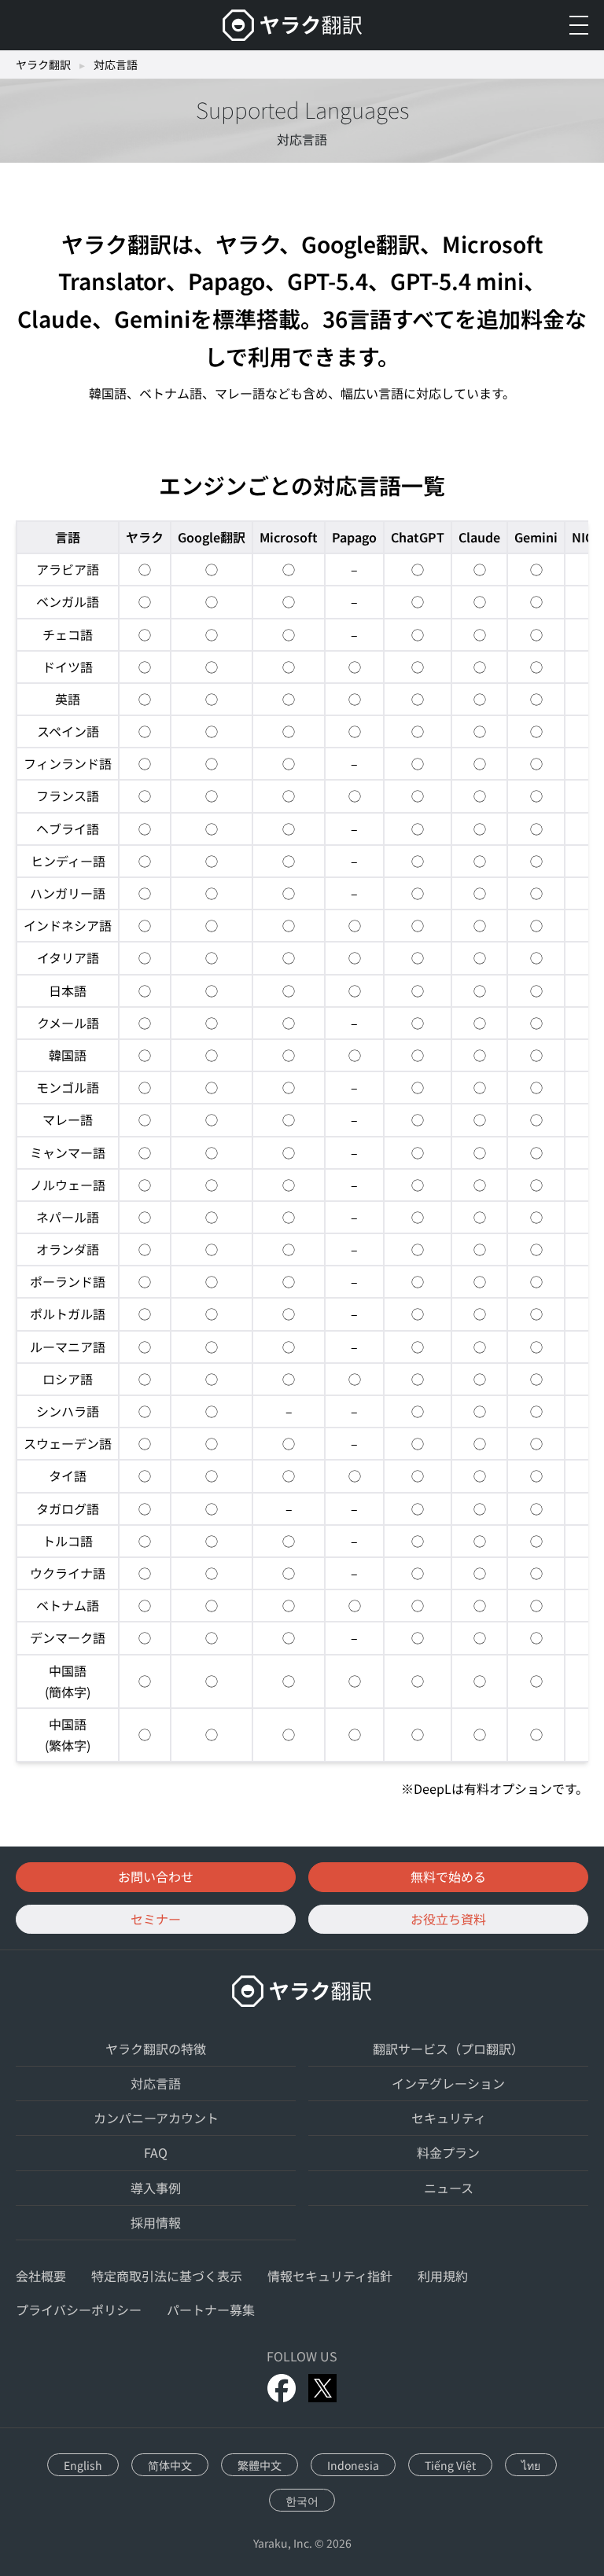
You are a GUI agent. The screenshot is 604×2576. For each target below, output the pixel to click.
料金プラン (448, 2152)
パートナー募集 (211, 2310)
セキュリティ (449, 2118)
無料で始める (448, 1876)
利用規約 (443, 2276)
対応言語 (156, 2083)
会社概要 (41, 2276)
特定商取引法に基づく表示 (167, 2276)
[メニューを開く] (579, 25)
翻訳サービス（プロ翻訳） (448, 2049)
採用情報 (156, 2222)
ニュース (449, 2188)
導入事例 (156, 2188)
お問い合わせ (156, 1876)
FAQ (156, 2152)
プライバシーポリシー (79, 2310)
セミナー (156, 1919)
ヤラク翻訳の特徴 (156, 2049)
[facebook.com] (282, 2388)
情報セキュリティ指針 (330, 2276)
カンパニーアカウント (156, 2118)
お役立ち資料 (448, 1919)
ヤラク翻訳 (43, 64)
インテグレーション (448, 2083)
